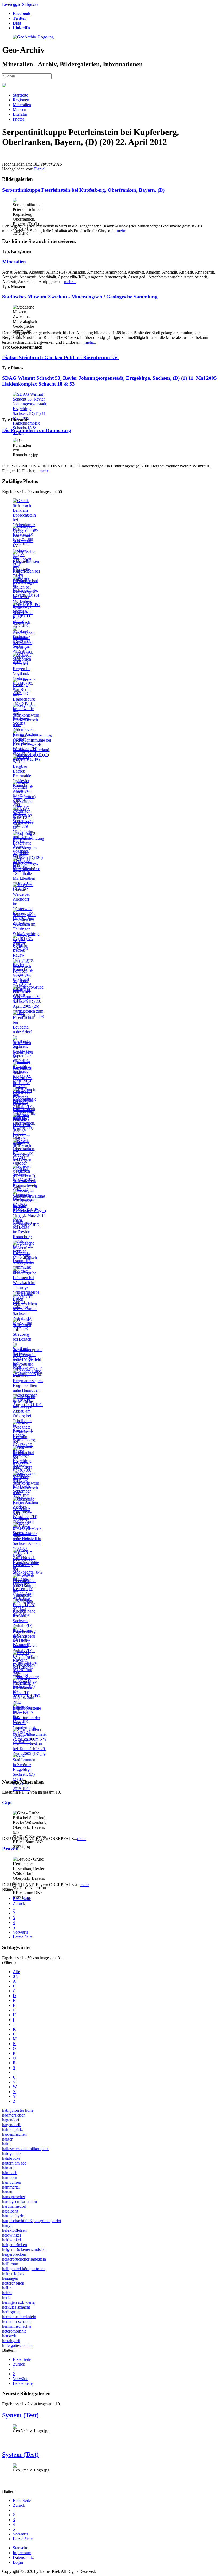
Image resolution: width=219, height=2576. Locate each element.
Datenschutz (23, 2557)
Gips (7, 1803)
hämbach (10, 2173)
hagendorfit (12, 2125)
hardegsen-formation (19, 2201)
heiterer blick (13, 2283)
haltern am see (14, 2163)
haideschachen (14, 2134)
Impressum (22, 2553)
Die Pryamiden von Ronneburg (37, 430)
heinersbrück (13, 2273)
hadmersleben (14, 2115)
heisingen (10, 2278)
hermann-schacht (16, 2321)
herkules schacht (16, 2307)
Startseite (20, 95)
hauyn (7, 2225)
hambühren (12, 2182)
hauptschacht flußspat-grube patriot (32, 2221)
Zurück (19, 1903)
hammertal (11, 2187)
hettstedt (9, 2336)
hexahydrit (11, 2341)
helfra (7, 2293)
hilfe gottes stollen (17, 2345)
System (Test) (20, 2415)
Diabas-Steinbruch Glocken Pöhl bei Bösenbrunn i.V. (60, 357)
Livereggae (12, 4)
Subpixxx (30, 4)
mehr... (70, 282)
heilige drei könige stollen (24, 2269)
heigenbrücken (15, 2245)
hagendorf (11, 2120)
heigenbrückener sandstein (24, 2249)
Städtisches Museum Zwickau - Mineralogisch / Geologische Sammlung (80, 297)
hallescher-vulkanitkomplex (25, 2149)
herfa (6, 2297)
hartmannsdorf (14, 2206)
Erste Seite (22, 1899)
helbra (7, 2288)
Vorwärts (20, 1932)
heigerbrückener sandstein (24, 2259)
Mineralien (22, 105)
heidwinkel (11, 2235)
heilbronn (10, 2264)
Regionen (21, 100)
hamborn (10, 2177)
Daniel (40, 169)
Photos (19, 119)
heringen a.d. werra (18, 2302)
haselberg (10, 2211)
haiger (7, 2139)
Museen (19, 109)
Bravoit (10, 1849)
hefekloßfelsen (14, 2230)
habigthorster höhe (18, 2110)
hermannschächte (17, 2326)
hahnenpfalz (12, 2129)
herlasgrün (11, 2312)
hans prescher (14, 2197)
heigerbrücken (14, 2254)
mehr (121, 231)
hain (6, 2144)
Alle (16, 1972)
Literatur (20, 114)
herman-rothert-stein (19, 2317)
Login (18, 2562)
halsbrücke (11, 2158)
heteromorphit (14, 2331)
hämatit (8, 2168)
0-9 (16, 1976)
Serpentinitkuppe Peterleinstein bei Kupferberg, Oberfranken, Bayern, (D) (83, 190)
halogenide (11, 2153)
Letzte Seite (23, 1937)
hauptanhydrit (14, 2216)
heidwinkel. (12, 2240)
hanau (7, 2192)
